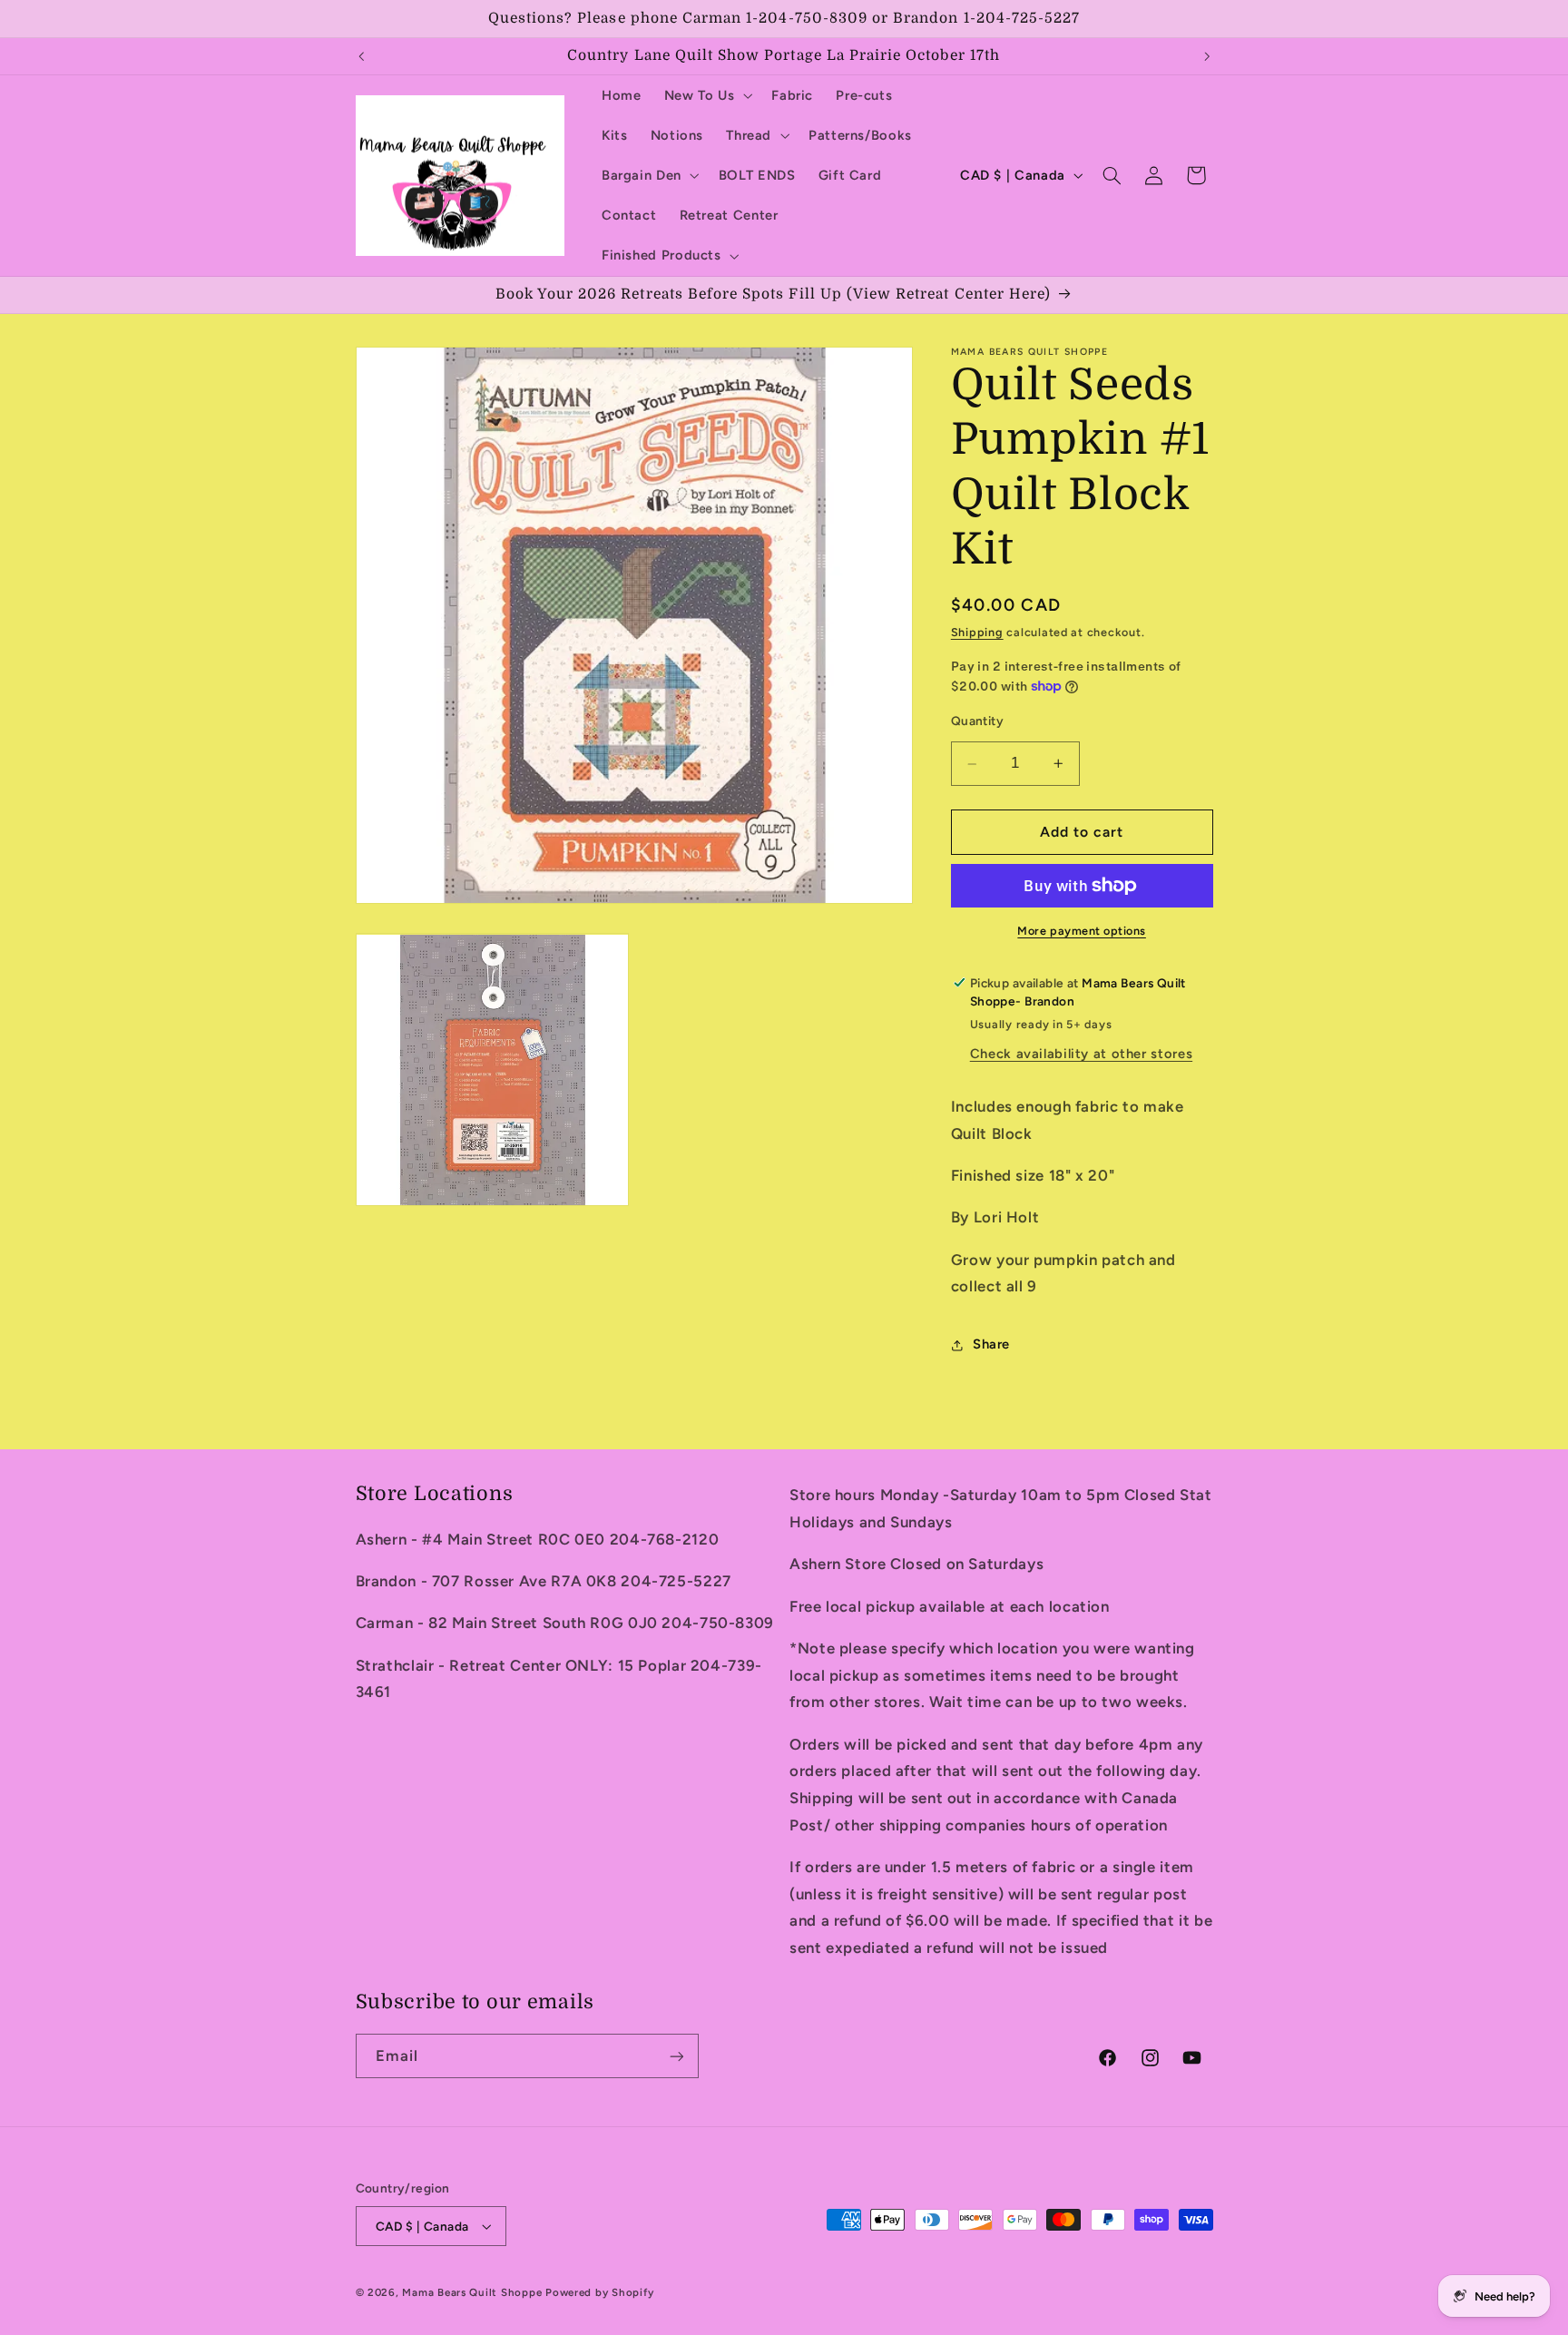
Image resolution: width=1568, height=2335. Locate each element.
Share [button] (991, 1345)
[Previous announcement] (361, 56)
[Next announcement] (1207, 56)
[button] (706, 95)
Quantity (977, 721)
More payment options (1082, 931)
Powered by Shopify (599, 2292)
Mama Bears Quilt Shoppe (472, 2292)
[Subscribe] (676, 2056)
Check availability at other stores (1081, 1055)
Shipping (977, 632)
